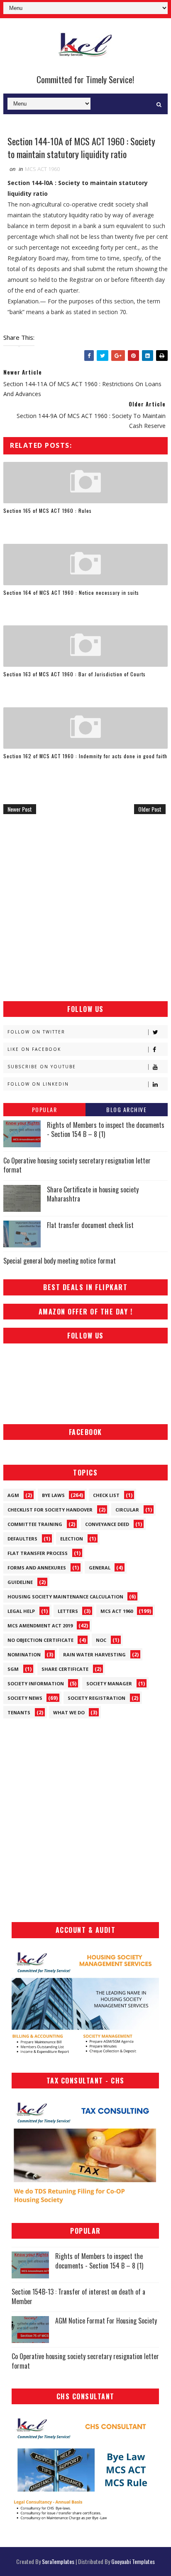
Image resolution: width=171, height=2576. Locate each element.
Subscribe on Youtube (42, 1067)
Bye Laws (53, 1495)
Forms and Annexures (37, 1568)
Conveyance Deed (107, 1524)
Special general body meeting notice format (60, 1261)
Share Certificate (65, 1669)
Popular (45, 1109)
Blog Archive (126, 1109)
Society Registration (96, 1698)
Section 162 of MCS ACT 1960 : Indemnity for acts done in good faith (85, 756)
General (100, 1568)
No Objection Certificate (40, 1640)
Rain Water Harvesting (94, 1654)
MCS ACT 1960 (42, 169)
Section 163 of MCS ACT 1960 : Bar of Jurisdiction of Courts (75, 674)
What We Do (69, 1712)
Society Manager (109, 1683)
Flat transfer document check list (90, 1225)
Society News (25, 1698)
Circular (127, 1510)
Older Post (150, 809)
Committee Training (35, 1524)
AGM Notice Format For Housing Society (106, 2321)
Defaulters (22, 1539)
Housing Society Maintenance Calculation (65, 1597)
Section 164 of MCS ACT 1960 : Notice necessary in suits (71, 592)
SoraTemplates (58, 2561)
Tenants (19, 1712)
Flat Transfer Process (38, 1553)
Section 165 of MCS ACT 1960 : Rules (48, 511)
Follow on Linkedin (38, 1084)
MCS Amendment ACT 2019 (40, 1626)
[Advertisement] (85, 908)
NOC (101, 1640)
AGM (13, 1495)
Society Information (36, 1683)
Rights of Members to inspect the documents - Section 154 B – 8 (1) (106, 1129)
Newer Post (20, 809)
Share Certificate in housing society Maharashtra (93, 1194)
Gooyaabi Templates (133, 2561)
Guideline (20, 1582)
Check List (106, 1495)
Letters (68, 1611)
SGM (13, 1669)
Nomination (24, 1654)
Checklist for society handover (50, 1510)
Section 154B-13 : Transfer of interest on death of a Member (78, 2296)
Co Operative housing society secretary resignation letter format (77, 1165)
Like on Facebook (34, 1049)
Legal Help (21, 1611)
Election (72, 1539)
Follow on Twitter (36, 1032)
